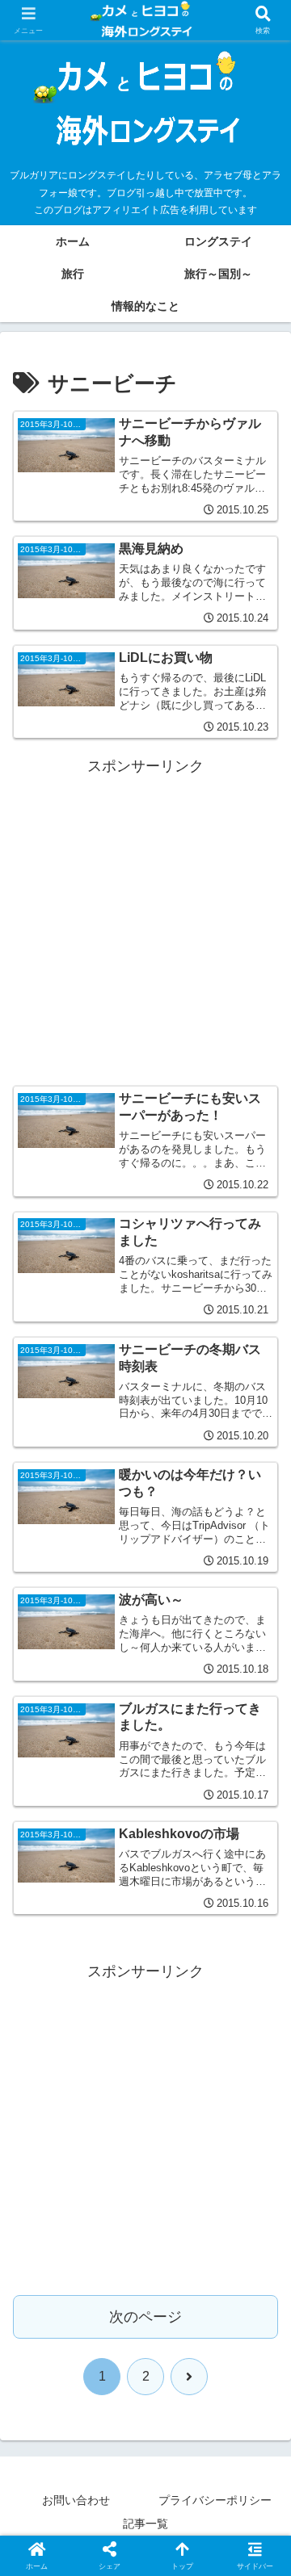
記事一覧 (145, 2524)
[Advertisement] (145, 925)
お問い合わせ (76, 2500)
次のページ (145, 2317)
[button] (259, 2224)
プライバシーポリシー (215, 2500)
